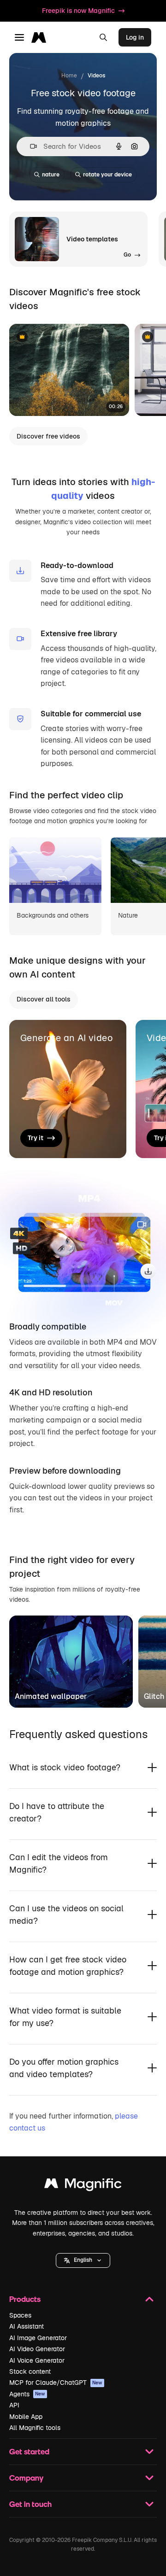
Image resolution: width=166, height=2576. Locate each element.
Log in (135, 37)
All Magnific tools (35, 2428)
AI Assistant (27, 2326)
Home (69, 76)
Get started (29, 2451)
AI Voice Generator (37, 2360)
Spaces (20, 2315)
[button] (83, 2260)
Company (26, 2478)
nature (51, 175)
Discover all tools (44, 999)
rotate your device (107, 175)
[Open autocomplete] (30, 146)
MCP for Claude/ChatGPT (56, 2383)
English (83, 2260)
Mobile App (26, 2417)
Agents (27, 2394)
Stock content (30, 2371)
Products (25, 2299)
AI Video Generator (37, 2349)
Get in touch (30, 2504)
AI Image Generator (38, 2338)
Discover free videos (48, 436)
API (14, 2405)
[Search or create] (103, 37)
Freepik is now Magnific (78, 11)
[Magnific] (83, 2186)
